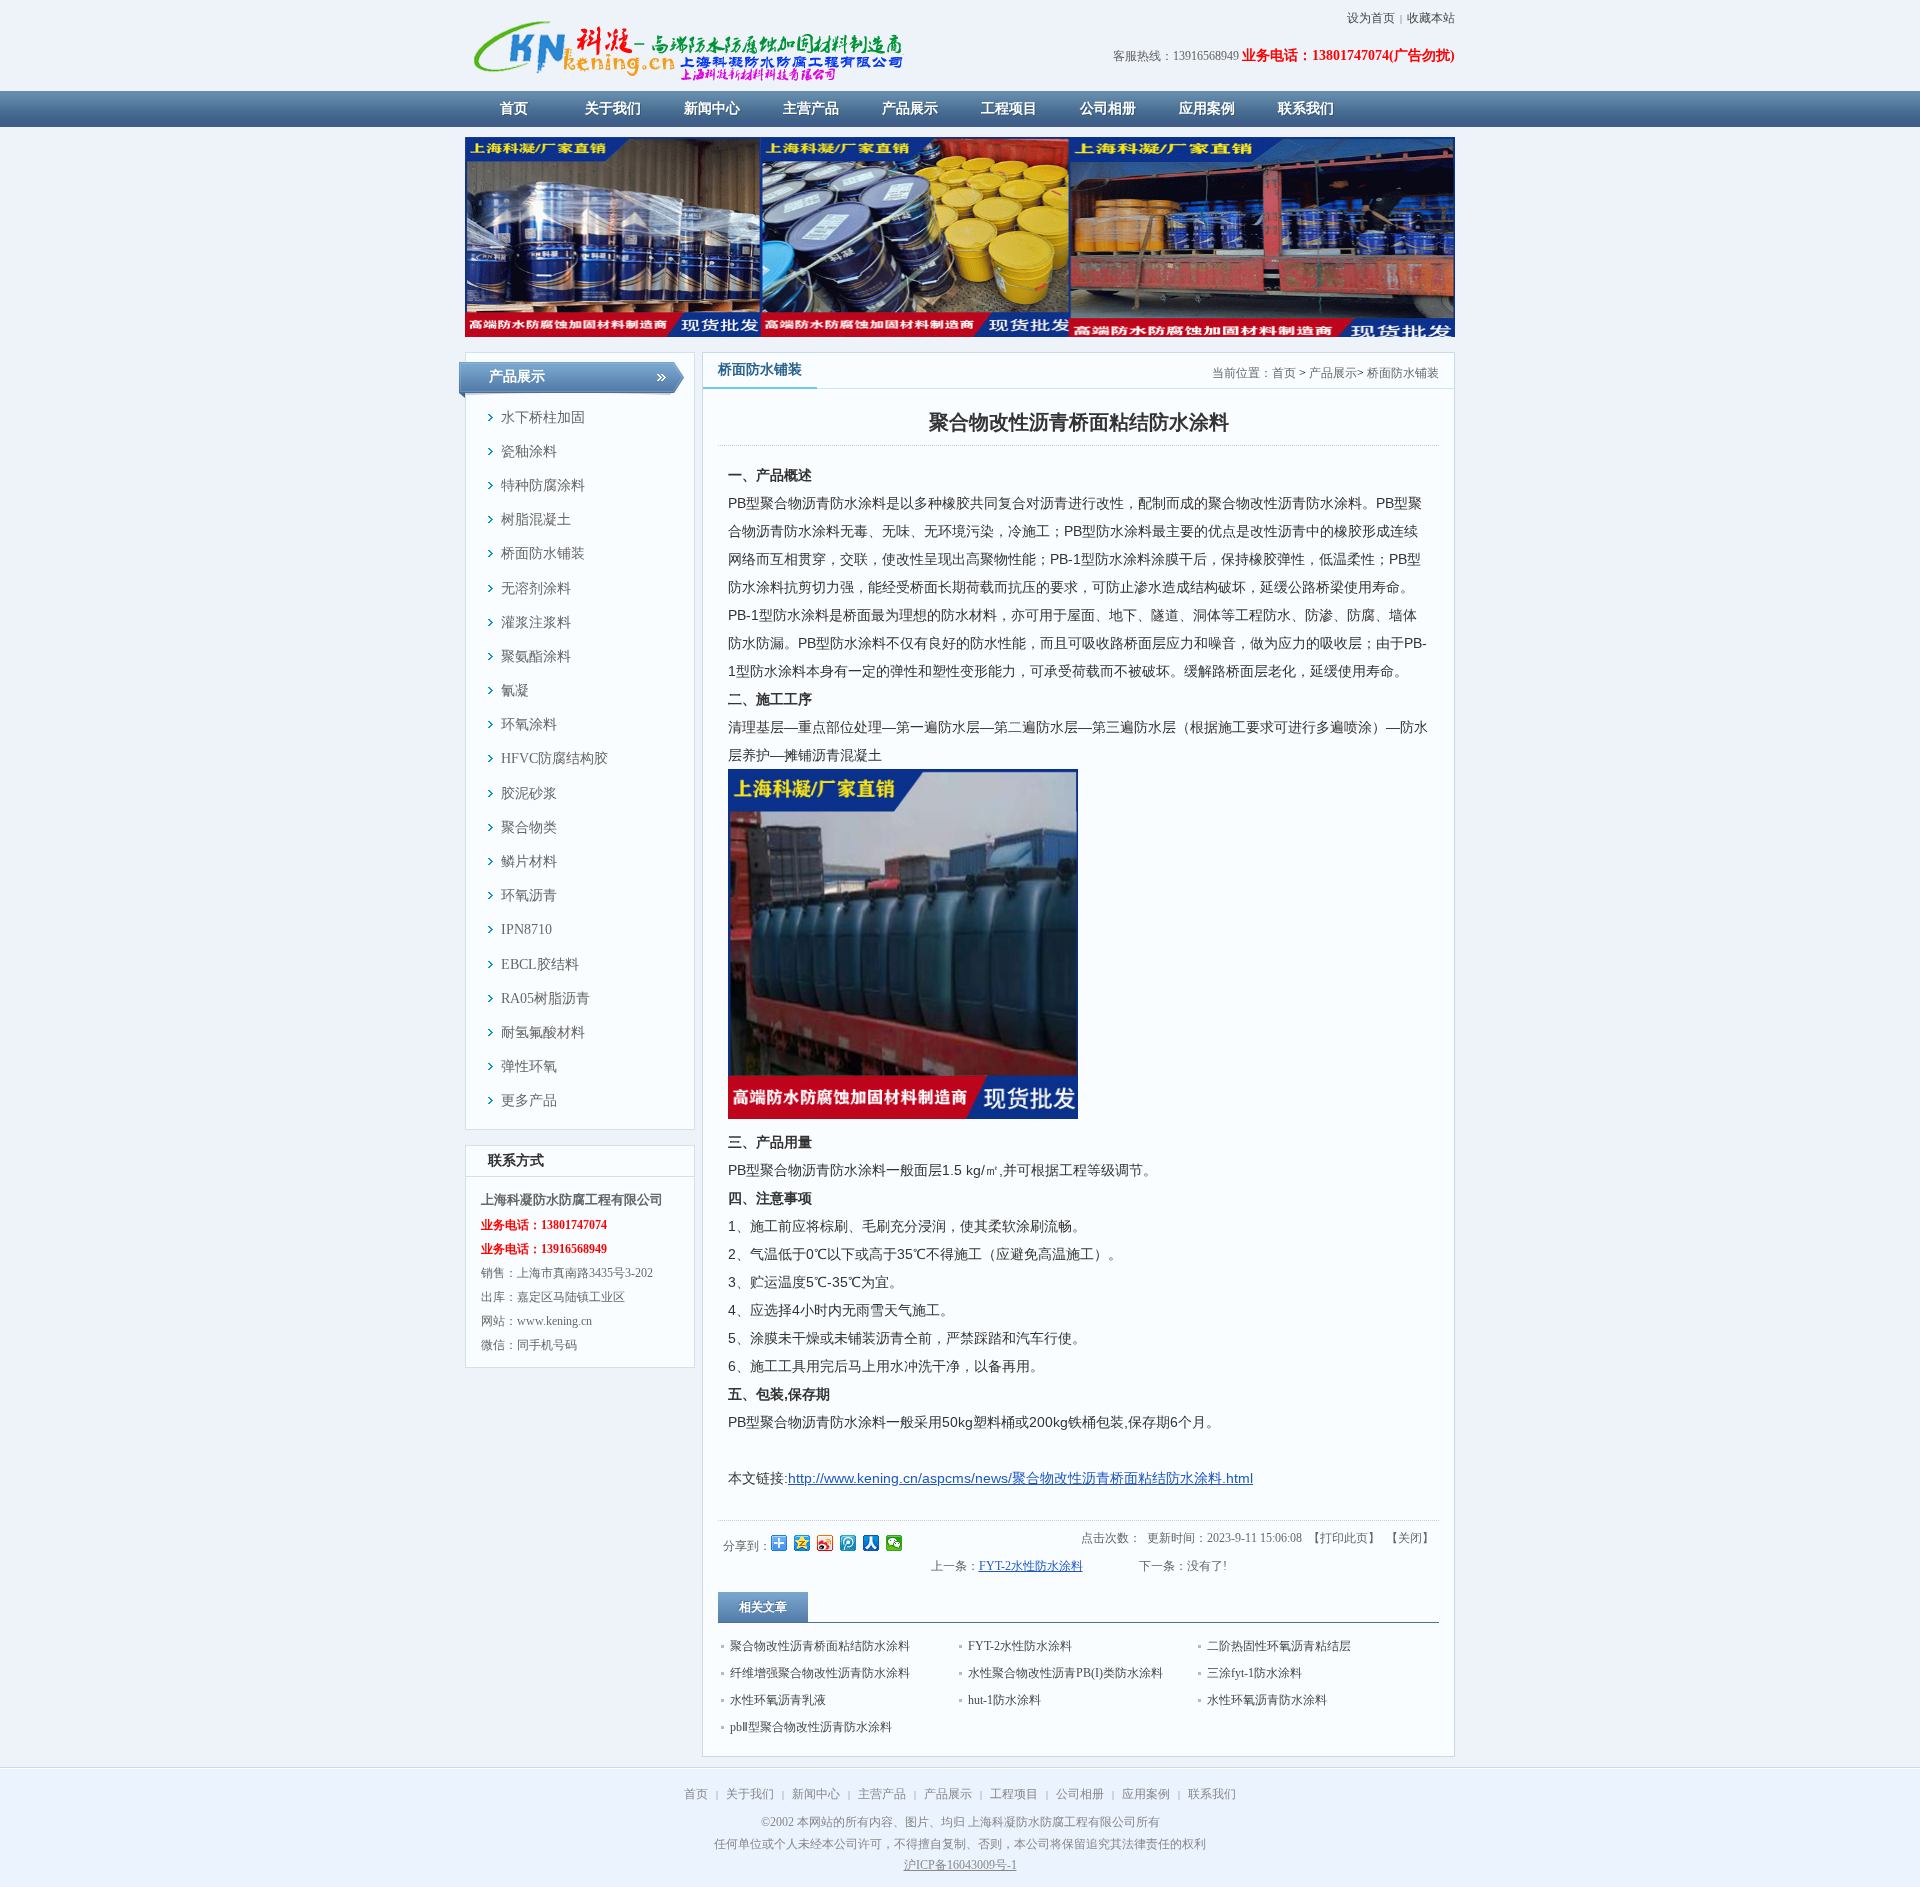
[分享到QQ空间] (802, 1543)
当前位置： (1242, 373)
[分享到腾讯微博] (848, 1543)
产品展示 (1333, 373)
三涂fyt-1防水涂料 (1254, 1673)
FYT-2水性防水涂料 (1031, 1566)
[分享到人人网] (871, 1543)
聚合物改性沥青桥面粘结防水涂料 (820, 1646)
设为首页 (1371, 18)
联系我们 (1212, 1794)
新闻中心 (816, 1794)
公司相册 (1080, 1794)
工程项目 (1014, 1794)
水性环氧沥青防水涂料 (1267, 1700)
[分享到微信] (894, 1543)
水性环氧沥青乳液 (778, 1700)
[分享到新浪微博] (825, 1543)
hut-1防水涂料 (1004, 1700)
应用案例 (1146, 1794)
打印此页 (1344, 1538)
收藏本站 (1431, 18)
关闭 (1410, 1538)
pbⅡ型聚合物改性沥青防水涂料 (811, 1727)
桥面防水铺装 (1403, 373)
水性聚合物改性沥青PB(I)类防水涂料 (1065, 1673)
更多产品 (529, 1100)
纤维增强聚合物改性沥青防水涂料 (820, 1673)
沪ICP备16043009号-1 (960, 1865)
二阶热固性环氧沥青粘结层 (1279, 1646)
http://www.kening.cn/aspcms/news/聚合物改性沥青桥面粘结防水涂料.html (1020, 1478)
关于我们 (750, 1794)
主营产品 (882, 1794)
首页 (1284, 373)
